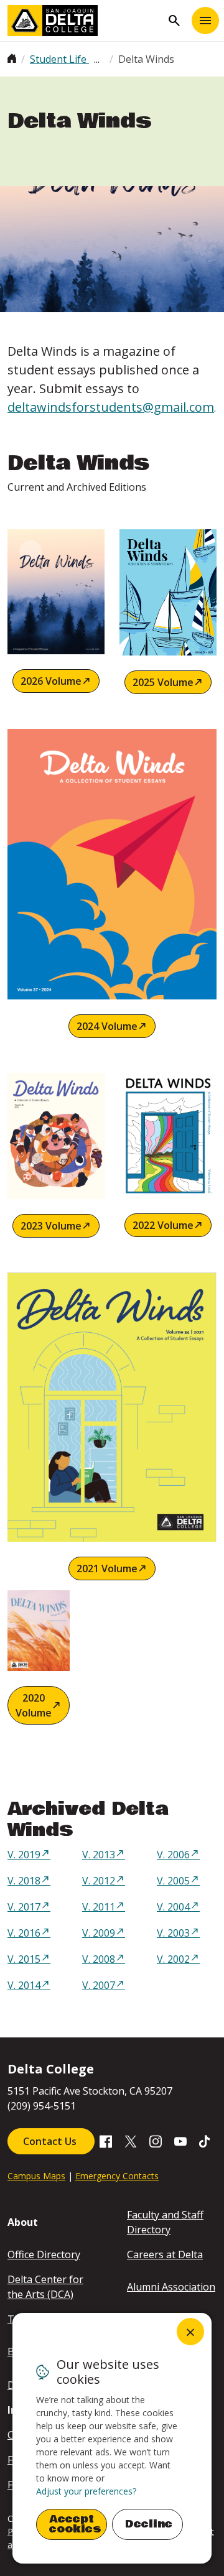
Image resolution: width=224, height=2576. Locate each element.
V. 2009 (99, 1933)
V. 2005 (173, 1881)
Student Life (59, 59)
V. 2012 (99, 1881)
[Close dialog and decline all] (190, 2332)
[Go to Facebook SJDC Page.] (106, 2141)
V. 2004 (173, 1907)
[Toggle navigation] (205, 21)
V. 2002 (173, 1959)
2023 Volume (51, 1226)
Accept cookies (75, 2524)
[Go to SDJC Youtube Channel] (180, 2141)
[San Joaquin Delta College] (85, 21)
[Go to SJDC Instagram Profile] (156, 2141)
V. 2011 (99, 1907)
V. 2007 (99, 1985)
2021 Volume (107, 1568)
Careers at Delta (165, 2254)
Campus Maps (36, 2176)
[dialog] (112, 2438)
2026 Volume (51, 681)
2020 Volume (34, 1705)
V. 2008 (99, 1959)
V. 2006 (173, 1855)
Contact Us (51, 2141)
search (174, 21)
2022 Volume (163, 1225)
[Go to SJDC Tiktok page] (205, 2141)
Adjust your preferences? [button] (86, 2491)
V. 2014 (24, 1985)
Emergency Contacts (117, 2176)
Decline (149, 2524)
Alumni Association (171, 2287)
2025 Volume (163, 682)
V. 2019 (24, 1855)
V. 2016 (24, 1933)
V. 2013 (99, 1855)
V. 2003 (173, 1933)
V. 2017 (24, 1907)
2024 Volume (107, 1026)
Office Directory (44, 2254)
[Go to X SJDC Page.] (131, 2141)
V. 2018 (24, 1881)
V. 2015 (24, 1959)
